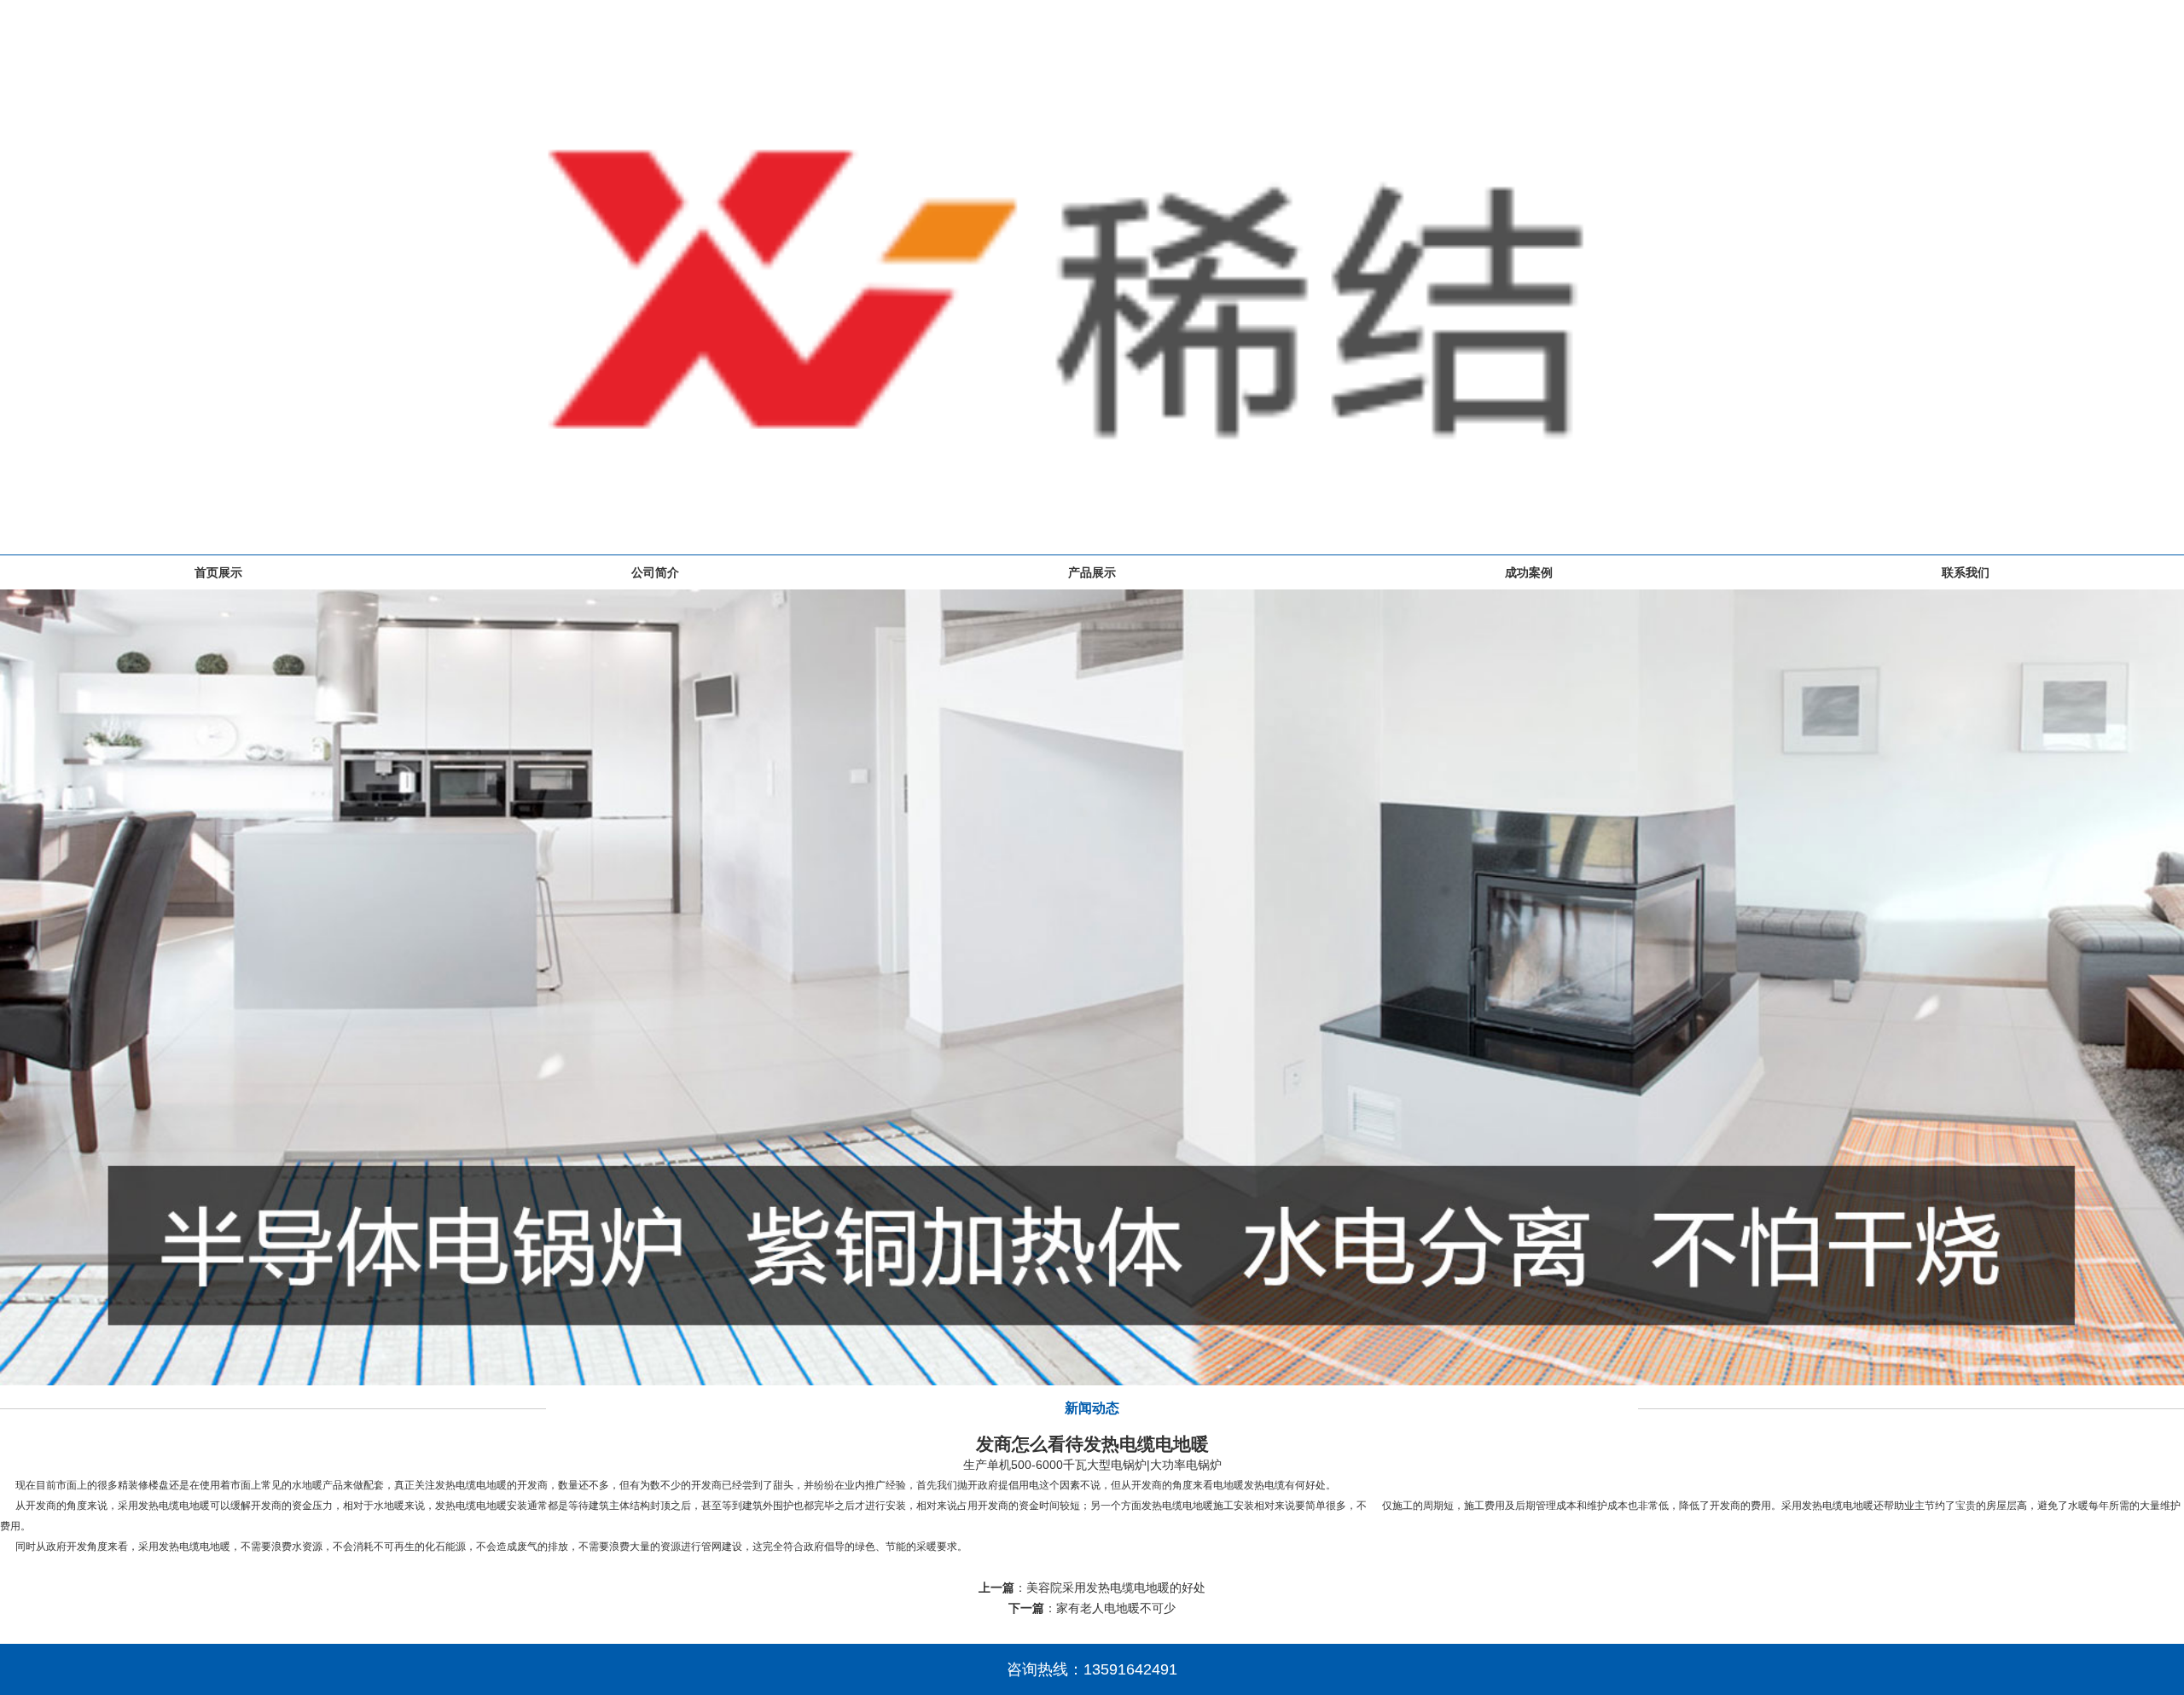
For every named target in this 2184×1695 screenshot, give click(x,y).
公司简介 (655, 572)
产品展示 (1092, 572)
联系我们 (1966, 572)
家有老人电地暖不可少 (1116, 1608)
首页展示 (218, 572)
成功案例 (1529, 572)
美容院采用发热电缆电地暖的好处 (1116, 1588)
